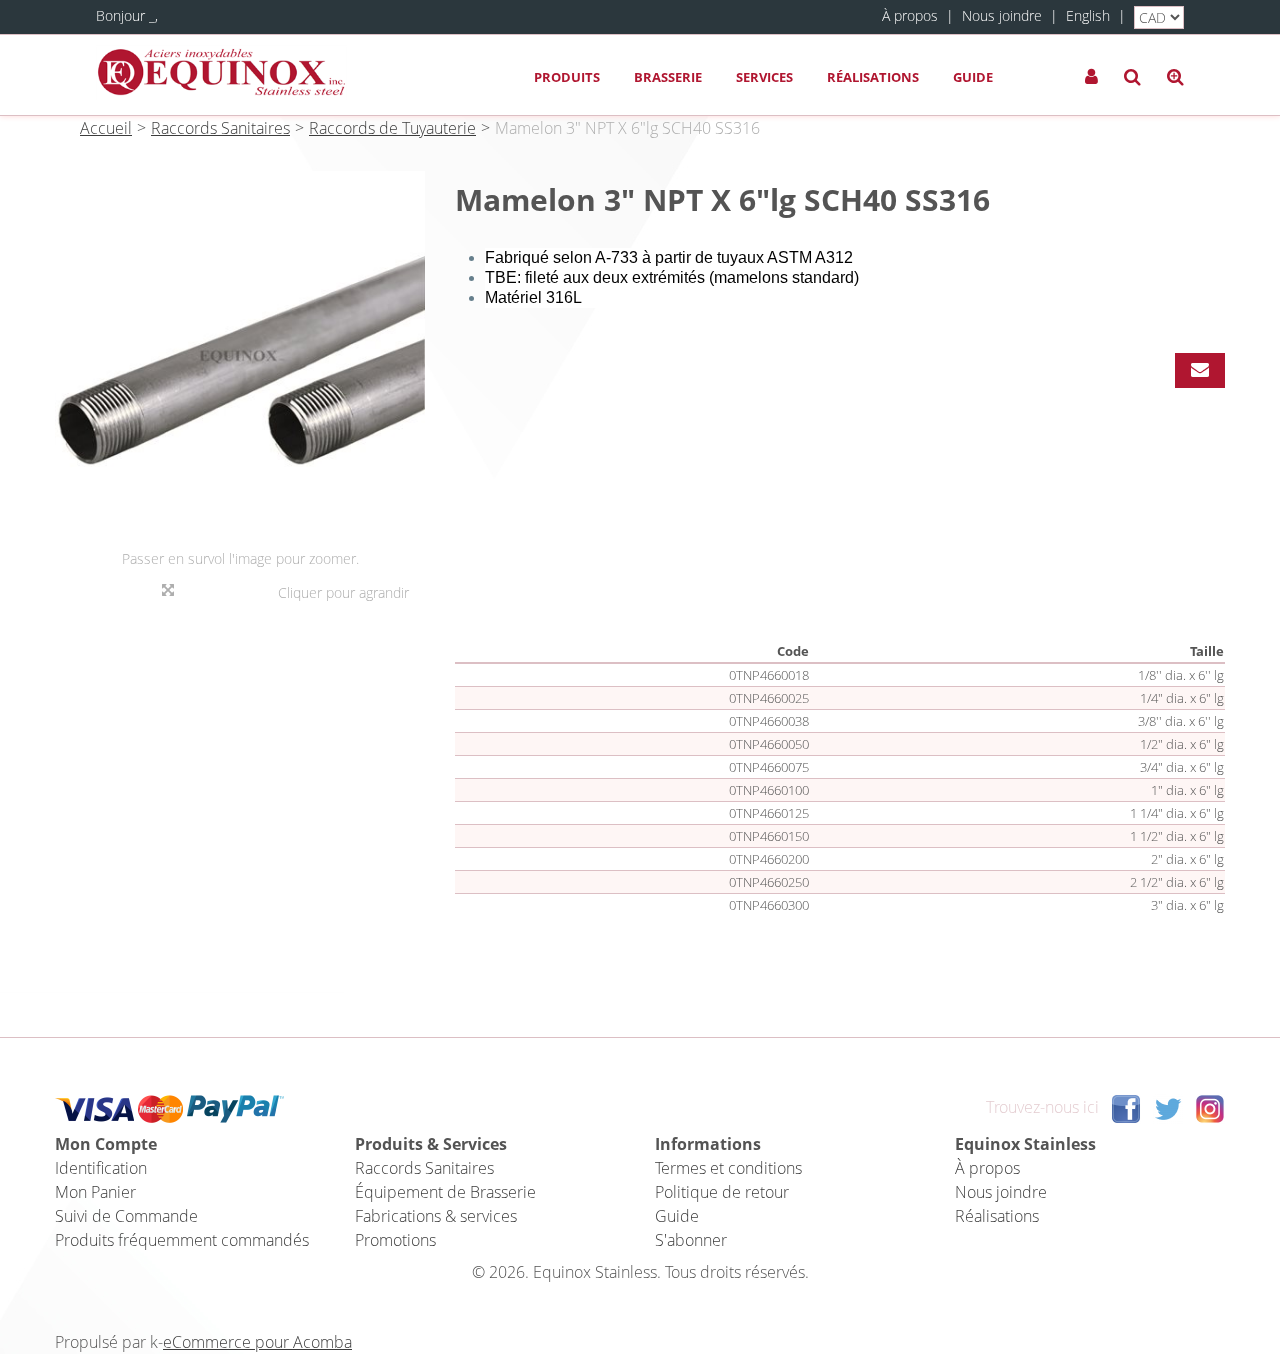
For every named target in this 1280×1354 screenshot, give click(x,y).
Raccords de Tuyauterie (392, 128)
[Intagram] (1210, 1107)
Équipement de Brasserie (445, 1192)
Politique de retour (722, 1192)
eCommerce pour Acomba (257, 1342)
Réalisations (873, 77)
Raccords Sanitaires (220, 128)
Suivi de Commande (126, 1216)
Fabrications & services (436, 1216)
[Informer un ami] (1200, 370)
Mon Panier (95, 1192)
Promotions (395, 1240)
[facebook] (1126, 1107)
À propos (910, 15)
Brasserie (668, 77)
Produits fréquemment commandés (182, 1240)
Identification (101, 1168)
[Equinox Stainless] (221, 72)
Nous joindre (1002, 15)
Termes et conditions (728, 1168)
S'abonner (691, 1240)
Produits (567, 77)
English (1088, 15)
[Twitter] (1168, 1107)
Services (764, 77)
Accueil (106, 128)
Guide (973, 77)
